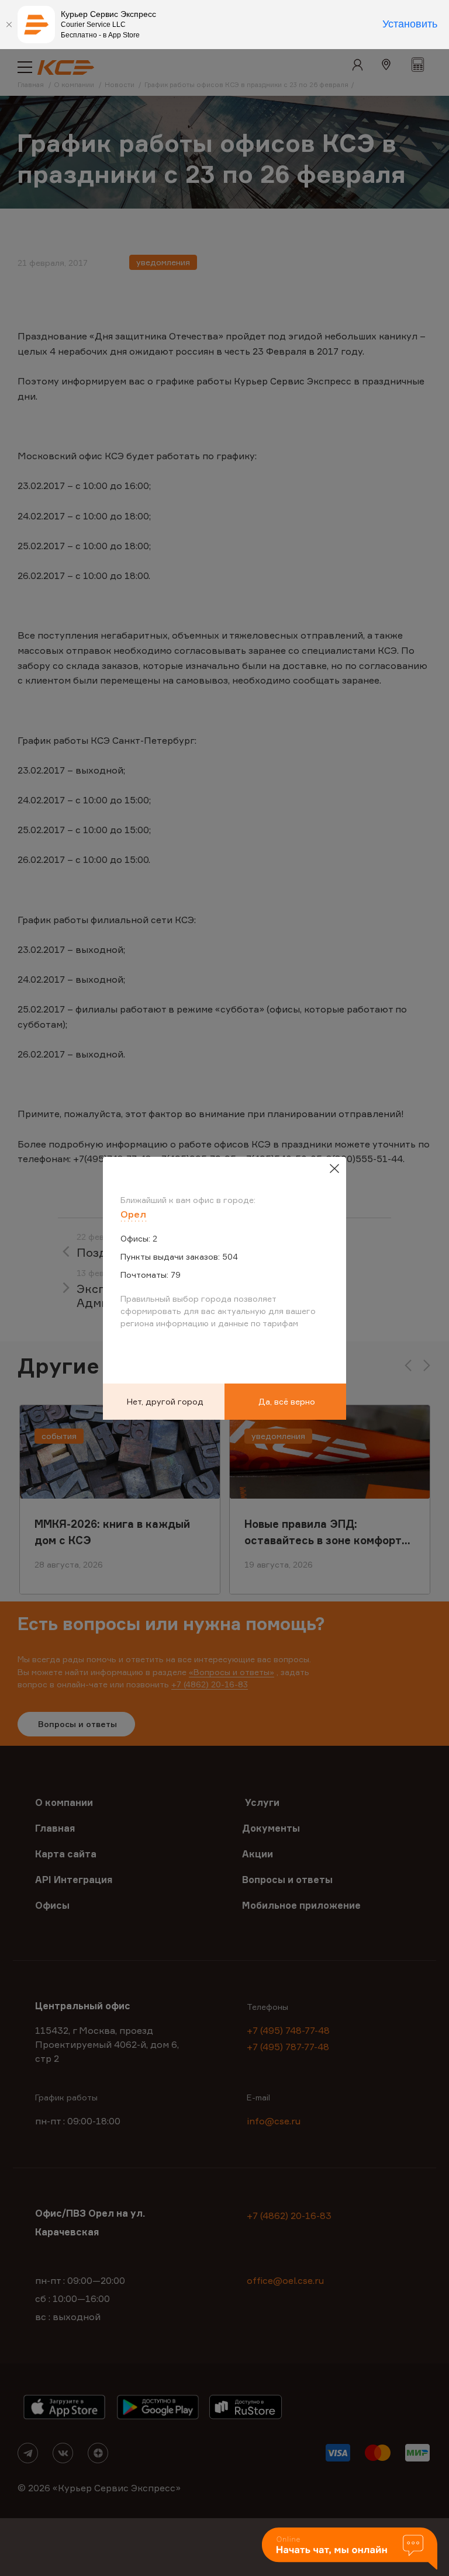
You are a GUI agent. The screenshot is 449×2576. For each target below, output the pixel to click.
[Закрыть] (9, 25)
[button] (350, 2549)
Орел (133, 1214)
